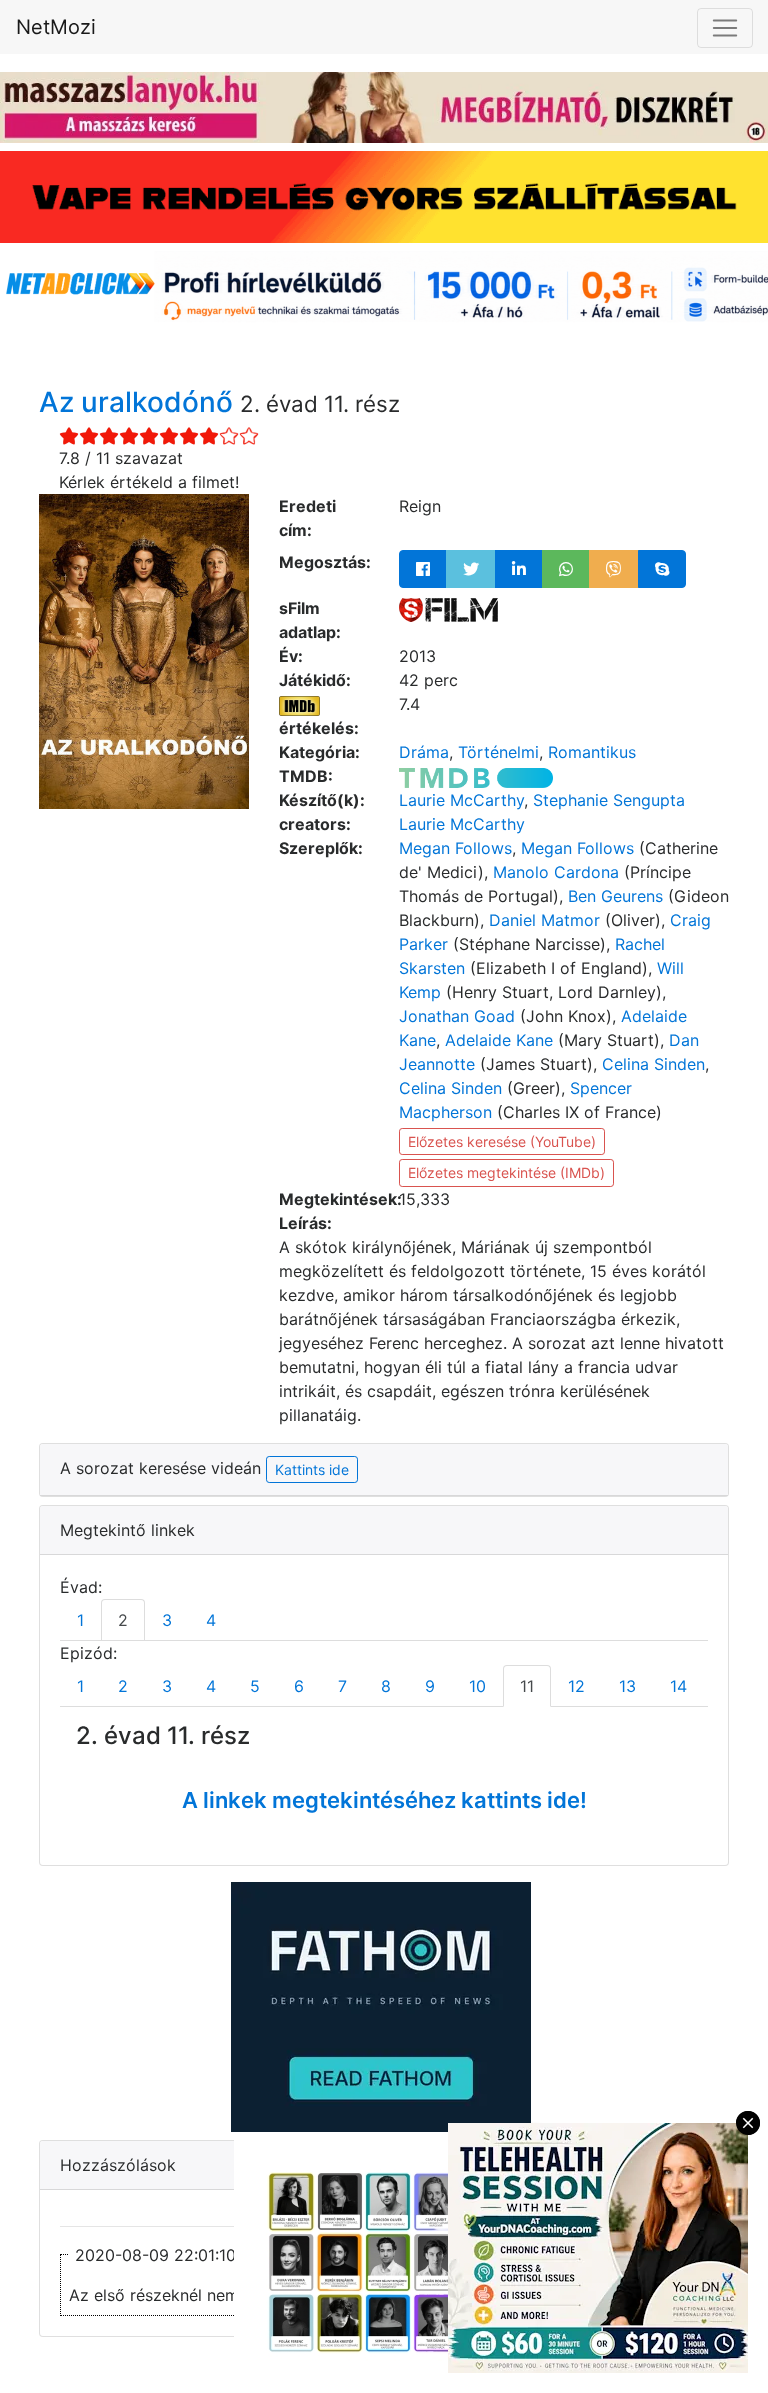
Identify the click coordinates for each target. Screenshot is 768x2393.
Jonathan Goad (457, 1016)
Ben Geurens (615, 896)
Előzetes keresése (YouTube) (502, 1141)
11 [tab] (527, 1686)
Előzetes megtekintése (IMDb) (506, 1172)
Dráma (424, 752)
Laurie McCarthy (461, 800)
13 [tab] (627, 1686)
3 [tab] (167, 1620)
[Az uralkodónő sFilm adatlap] (448, 608)
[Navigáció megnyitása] (725, 28)
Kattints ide (312, 1469)
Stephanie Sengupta (609, 800)
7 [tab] (342, 1686)
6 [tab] (299, 1686)
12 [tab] (576, 1686)
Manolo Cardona (556, 872)
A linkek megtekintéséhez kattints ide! (384, 1800)
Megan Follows (455, 848)
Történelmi (498, 752)
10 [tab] (477, 1686)
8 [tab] (386, 1686)
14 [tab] (678, 1686)
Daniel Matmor (544, 920)
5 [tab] (255, 1686)
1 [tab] (80, 1620)
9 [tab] (430, 1686)
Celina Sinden (653, 1064)
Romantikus (592, 752)
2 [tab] (123, 1620)
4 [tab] (211, 1620)
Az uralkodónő (139, 402)
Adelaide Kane (499, 1040)
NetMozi (56, 27)
